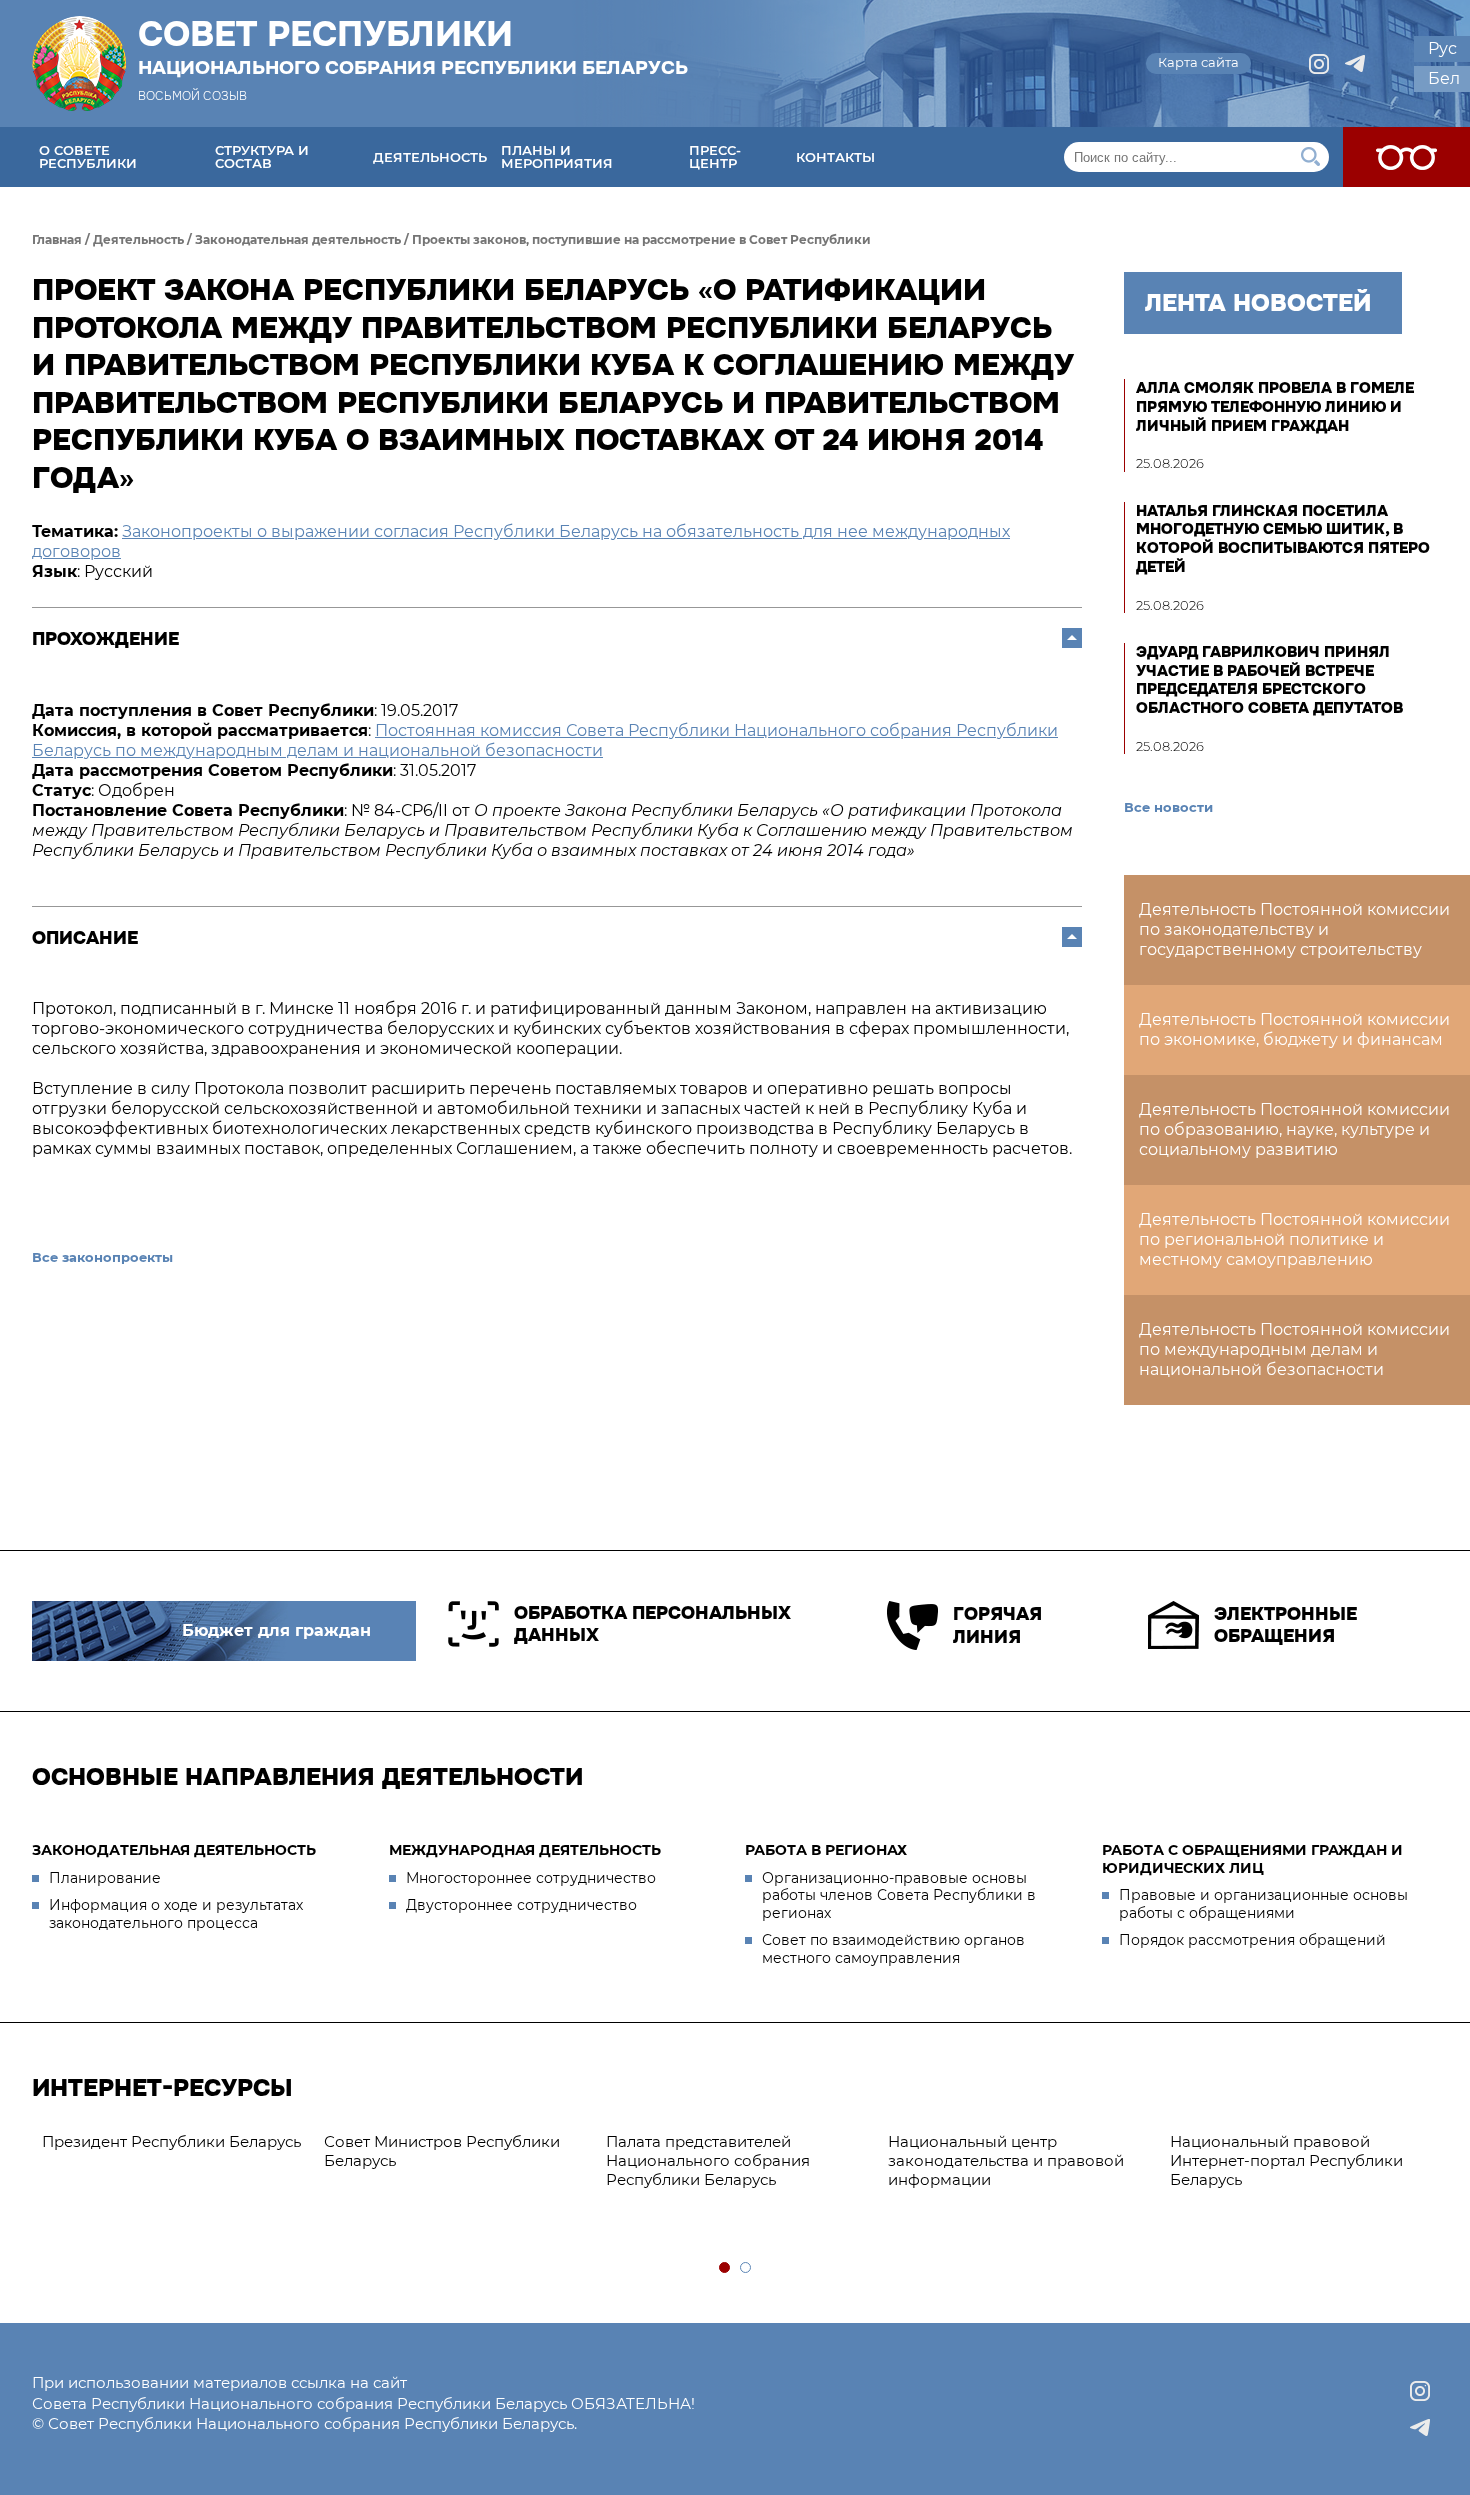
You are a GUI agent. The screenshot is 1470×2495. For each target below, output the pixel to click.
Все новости (1168, 807)
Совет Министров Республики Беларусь (442, 2151)
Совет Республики (413, 47)
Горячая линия (997, 1625)
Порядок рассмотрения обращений (1252, 1940)
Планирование (105, 1878)
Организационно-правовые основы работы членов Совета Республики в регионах (899, 1895)
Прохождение (105, 639)
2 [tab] (746, 2268)
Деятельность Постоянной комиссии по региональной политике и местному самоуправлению (1294, 1239)
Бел (1444, 78)
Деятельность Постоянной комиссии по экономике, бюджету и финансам (1294, 1029)
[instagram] (1319, 64)
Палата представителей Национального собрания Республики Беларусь (708, 2160)
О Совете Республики (88, 156)
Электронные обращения (1285, 1625)
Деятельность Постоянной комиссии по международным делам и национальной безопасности (1294, 1349)
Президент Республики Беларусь (171, 2141)
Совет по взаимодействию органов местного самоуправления (893, 1949)
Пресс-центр (715, 156)
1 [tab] (725, 2268)
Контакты (835, 157)
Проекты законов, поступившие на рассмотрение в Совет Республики (641, 239)
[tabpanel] (173, 2142)
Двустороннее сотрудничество (521, 1905)
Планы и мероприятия (557, 156)
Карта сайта (1198, 62)
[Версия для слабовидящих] (1406, 157)
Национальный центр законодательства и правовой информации (1006, 2160)
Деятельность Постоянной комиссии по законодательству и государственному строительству (1294, 929)
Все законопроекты (102, 1257)
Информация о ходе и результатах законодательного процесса (176, 1914)
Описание (85, 938)
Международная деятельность (525, 1850)
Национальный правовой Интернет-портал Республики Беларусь (1286, 2160)
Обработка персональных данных (652, 1624)
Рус (1442, 48)
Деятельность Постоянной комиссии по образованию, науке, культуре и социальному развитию (1294, 1129)
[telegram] (1355, 64)
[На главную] (79, 63)
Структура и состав (262, 156)
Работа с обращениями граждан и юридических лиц (1252, 1859)
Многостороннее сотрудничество (531, 1878)
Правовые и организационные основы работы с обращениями (1263, 1904)
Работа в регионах (826, 1850)
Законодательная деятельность (298, 239)
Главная (57, 239)
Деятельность (430, 157)
